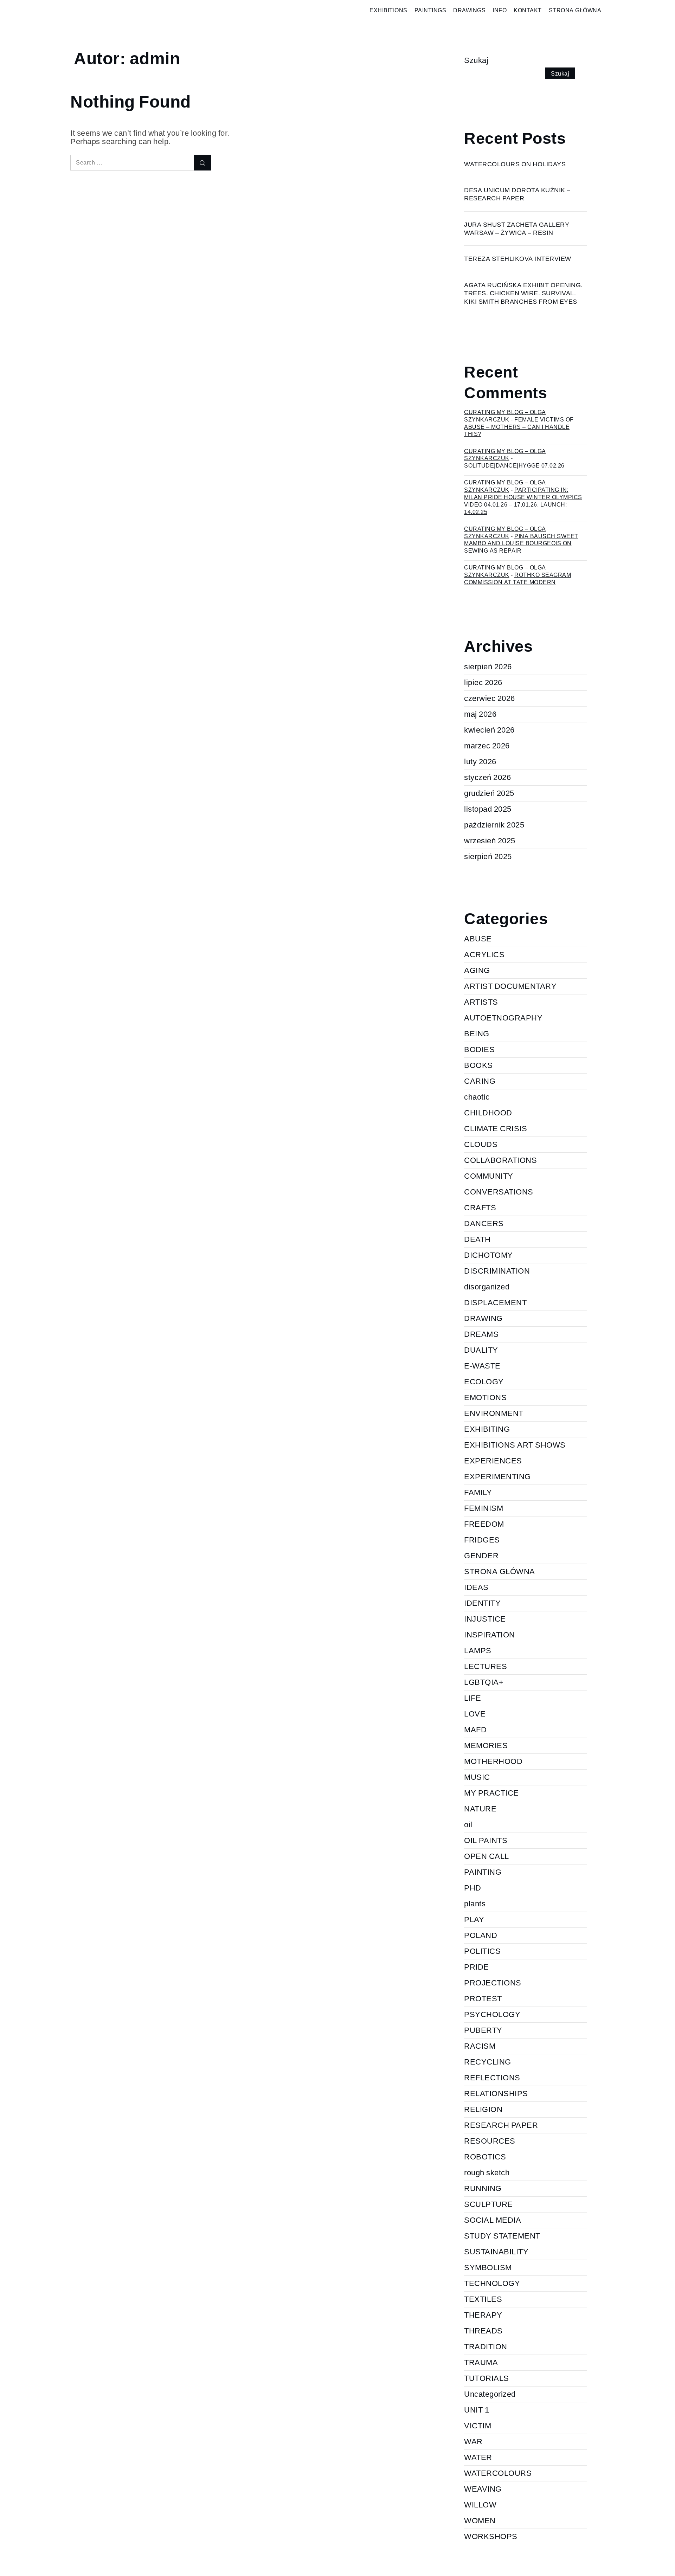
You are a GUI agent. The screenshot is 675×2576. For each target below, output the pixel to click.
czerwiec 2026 (490, 698)
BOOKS (478, 1065)
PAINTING (483, 1872)
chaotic (477, 1097)
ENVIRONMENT (494, 1413)
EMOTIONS (485, 1398)
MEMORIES (486, 1746)
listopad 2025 (488, 809)
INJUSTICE (485, 1619)
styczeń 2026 (487, 777)
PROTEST (483, 1999)
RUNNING (483, 2188)
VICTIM (478, 2426)
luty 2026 (480, 762)
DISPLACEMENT (495, 1303)
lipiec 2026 (483, 682)
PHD (473, 1888)
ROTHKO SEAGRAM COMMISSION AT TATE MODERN (517, 579)
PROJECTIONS (493, 1983)
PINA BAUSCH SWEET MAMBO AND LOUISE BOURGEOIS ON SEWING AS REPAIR (521, 544)
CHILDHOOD (488, 1113)
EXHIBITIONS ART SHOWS (515, 1445)
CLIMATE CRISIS (496, 1129)
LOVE (475, 1714)
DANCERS (484, 1223)
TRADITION (486, 2347)
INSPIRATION (490, 1635)
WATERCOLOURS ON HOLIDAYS (515, 164)
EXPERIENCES (493, 1461)
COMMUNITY (489, 1176)
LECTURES (486, 1666)
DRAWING (483, 1318)
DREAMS (481, 1334)
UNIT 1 (477, 2410)
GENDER (481, 1556)
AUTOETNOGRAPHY (503, 1018)
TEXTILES (483, 2299)
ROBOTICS (485, 2157)
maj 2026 (480, 714)
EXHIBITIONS (388, 10)
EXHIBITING (487, 1429)
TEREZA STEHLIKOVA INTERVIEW (518, 259)
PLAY (474, 1920)
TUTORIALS (487, 2378)
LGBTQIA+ (484, 1682)
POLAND (481, 1935)
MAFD (475, 1730)
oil (468, 1825)
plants (475, 1904)
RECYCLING (488, 2062)
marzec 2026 (487, 746)
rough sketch (487, 2173)
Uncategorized (490, 2394)
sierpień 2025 (488, 856)
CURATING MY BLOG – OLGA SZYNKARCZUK (505, 455)
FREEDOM (484, 1524)
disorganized (487, 1287)
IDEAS (476, 1587)
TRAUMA (481, 2362)
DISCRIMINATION (497, 1271)
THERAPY (483, 2315)
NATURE (480, 1809)
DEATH (477, 1239)
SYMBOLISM (488, 2268)
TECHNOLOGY (492, 2283)
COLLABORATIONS (500, 1160)
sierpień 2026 (488, 667)
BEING (477, 1034)
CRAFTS (480, 1208)
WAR (473, 2442)
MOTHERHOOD (493, 1761)
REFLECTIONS (492, 2078)
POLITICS (482, 1951)
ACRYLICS (484, 955)
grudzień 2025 (489, 793)
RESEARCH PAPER (501, 2125)
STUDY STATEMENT (502, 2236)
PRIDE (477, 1967)
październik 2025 (494, 825)
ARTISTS (481, 1002)
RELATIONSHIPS (496, 2094)
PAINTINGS (430, 10)
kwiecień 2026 (489, 730)
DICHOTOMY (488, 1255)
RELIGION (483, 2109)
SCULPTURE (488, 2204)
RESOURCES (490, 2141)
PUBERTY (483, 2030)
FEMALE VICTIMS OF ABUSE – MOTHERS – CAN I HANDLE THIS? (519, 427)
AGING (477, 970)
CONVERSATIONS (499, 1192)
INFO (500, 10)
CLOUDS (481, 1144)
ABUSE (478, 939)
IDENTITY (482, 1603)
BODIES (479, 1049)
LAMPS (478, 1651)
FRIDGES (482, 1540)
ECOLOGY (484, 1382)
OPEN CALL (487, 1856)
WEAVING (483, 2489)
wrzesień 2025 (490, 841)
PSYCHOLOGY (492, 2014)
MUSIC (477, 1777)
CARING (480, 1081)
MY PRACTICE (491, 1793)
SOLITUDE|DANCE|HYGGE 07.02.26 (514, 466)
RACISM (480, 2046)
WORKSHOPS (491, 2536)
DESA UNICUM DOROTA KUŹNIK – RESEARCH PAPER (517, 194)
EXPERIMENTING (497, 1477)
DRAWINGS (469, 10)
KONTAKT (528, 10)
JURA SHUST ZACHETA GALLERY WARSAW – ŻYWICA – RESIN (517, 228)
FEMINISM (484, 1508)
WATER (478, 2457)
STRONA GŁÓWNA (575, 10)
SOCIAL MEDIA (493, 2220)
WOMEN (480, 2521)
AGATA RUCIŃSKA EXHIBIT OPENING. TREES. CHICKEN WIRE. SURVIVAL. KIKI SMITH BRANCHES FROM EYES (523, 293)
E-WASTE (482, 1366)
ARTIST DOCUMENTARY (510, 986)
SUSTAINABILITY (496, 2252)
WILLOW (480, 2505)
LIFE (472, 1698)
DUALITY (481, 1350)
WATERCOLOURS (498, 2473)
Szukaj (476, 60)
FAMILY (478, 1492)
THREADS (483, 2331)
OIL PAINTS (486, 1840)
